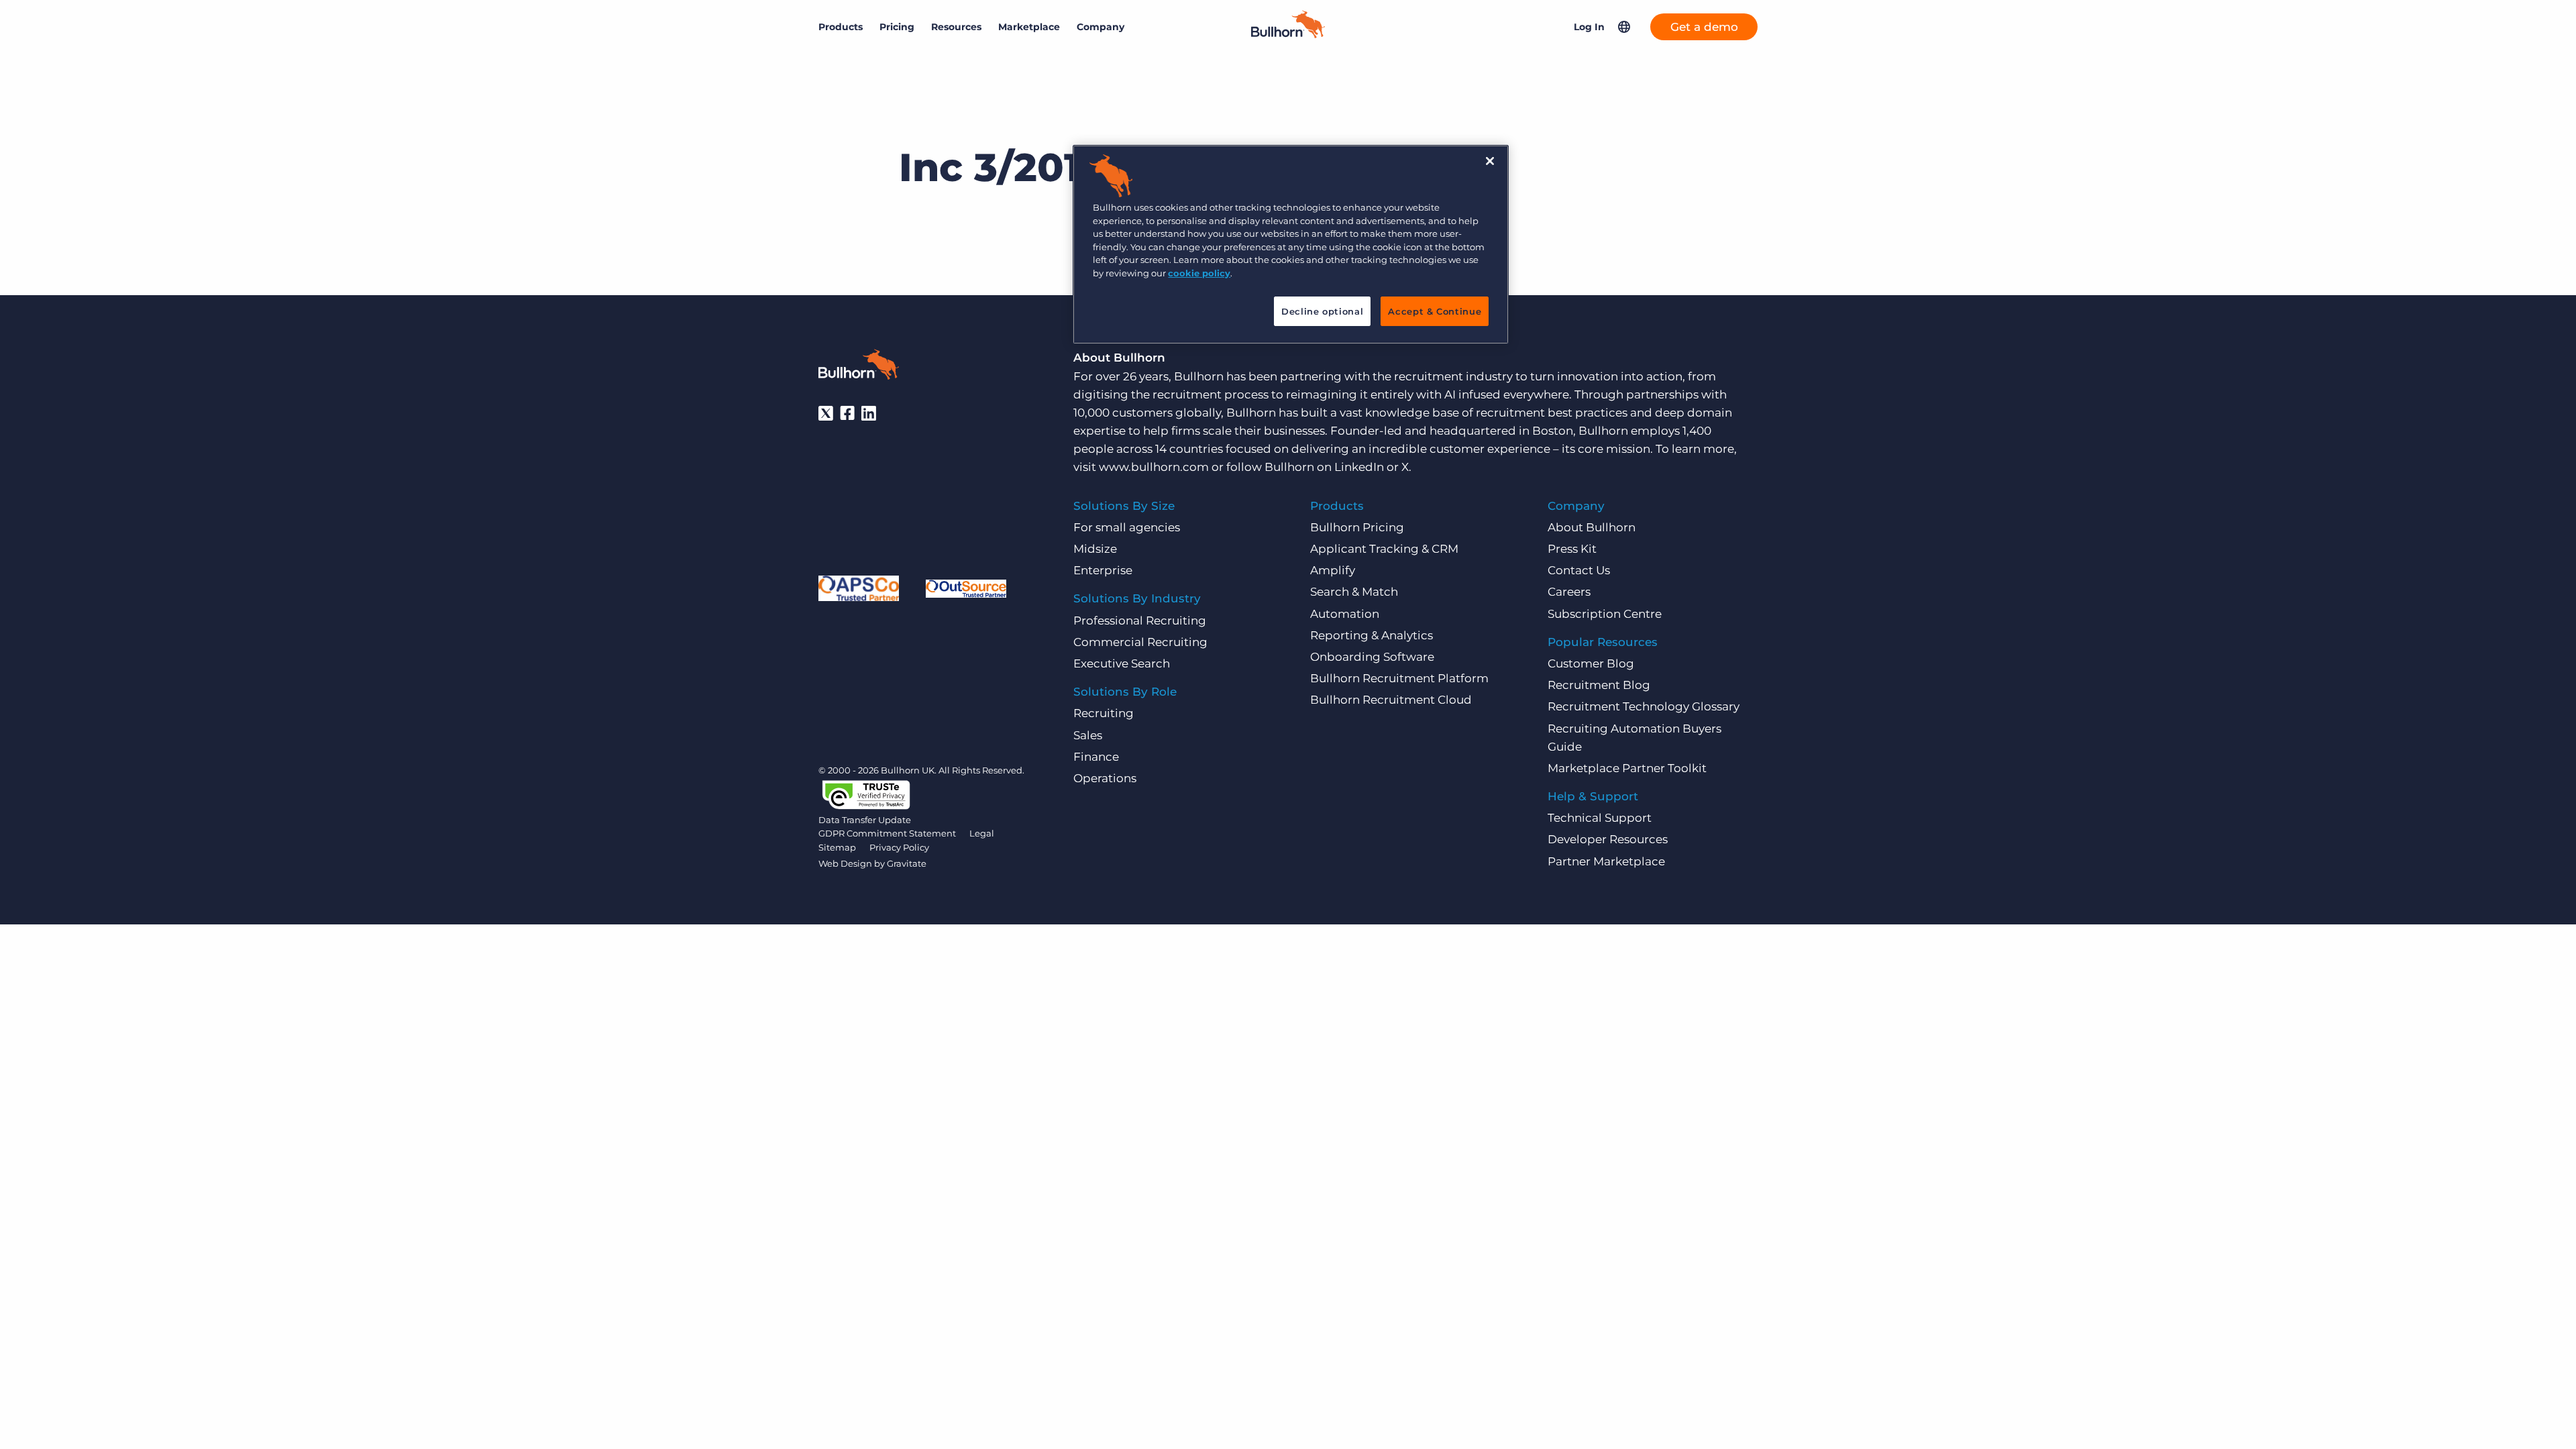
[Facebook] (847, 413)
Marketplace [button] (1029, 27)
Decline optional (1322, 311)
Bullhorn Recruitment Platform (1399, 678)
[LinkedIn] (869, 413)
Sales (1088, 735)
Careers (1569, 592)
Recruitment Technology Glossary (1644, 706)
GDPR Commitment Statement (887, 833)
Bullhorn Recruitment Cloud (1391, 700)
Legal (982, 833)
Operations (1105, 778)
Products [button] (841, 27)
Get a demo (1704, 27)
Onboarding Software (1372, 657)
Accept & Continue (1435, 311)
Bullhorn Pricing (1357, 527)
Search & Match (1354, 592)
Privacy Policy (899, 847)
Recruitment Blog (1599, 685)
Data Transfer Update (865, 820)
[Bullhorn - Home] (859, 367)
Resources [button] (956, 27)
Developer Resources (1608, 839)
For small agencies (1127, 527)
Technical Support (1600, 818)
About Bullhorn (1592, 527)
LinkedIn (1359, 467)
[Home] (1288, 34)
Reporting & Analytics (1372, 635)
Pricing (897, 27)
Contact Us (1579, 570)
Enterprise (1103, 570)
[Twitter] (826, 413)
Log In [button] (1589, 27)
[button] (1624, 27)
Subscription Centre (1605, 614)
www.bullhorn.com (1154, 467)
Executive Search (1122, 663)
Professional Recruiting (1140, 621)
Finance (1096, 757)
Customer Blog (1591, 663)
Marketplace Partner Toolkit (1627, 768)
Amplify (1333, 570)
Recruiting (1104, 713)
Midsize (1095, 549)
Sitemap (837, 847)
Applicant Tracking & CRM (1384, 549)
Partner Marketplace (1606, 861)
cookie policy (1199, 273)
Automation (1345, 614)
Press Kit (1572, 549)
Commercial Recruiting (1140, 642)
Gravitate (907, 863)
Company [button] (1101, 27)
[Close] (1490, 161)
